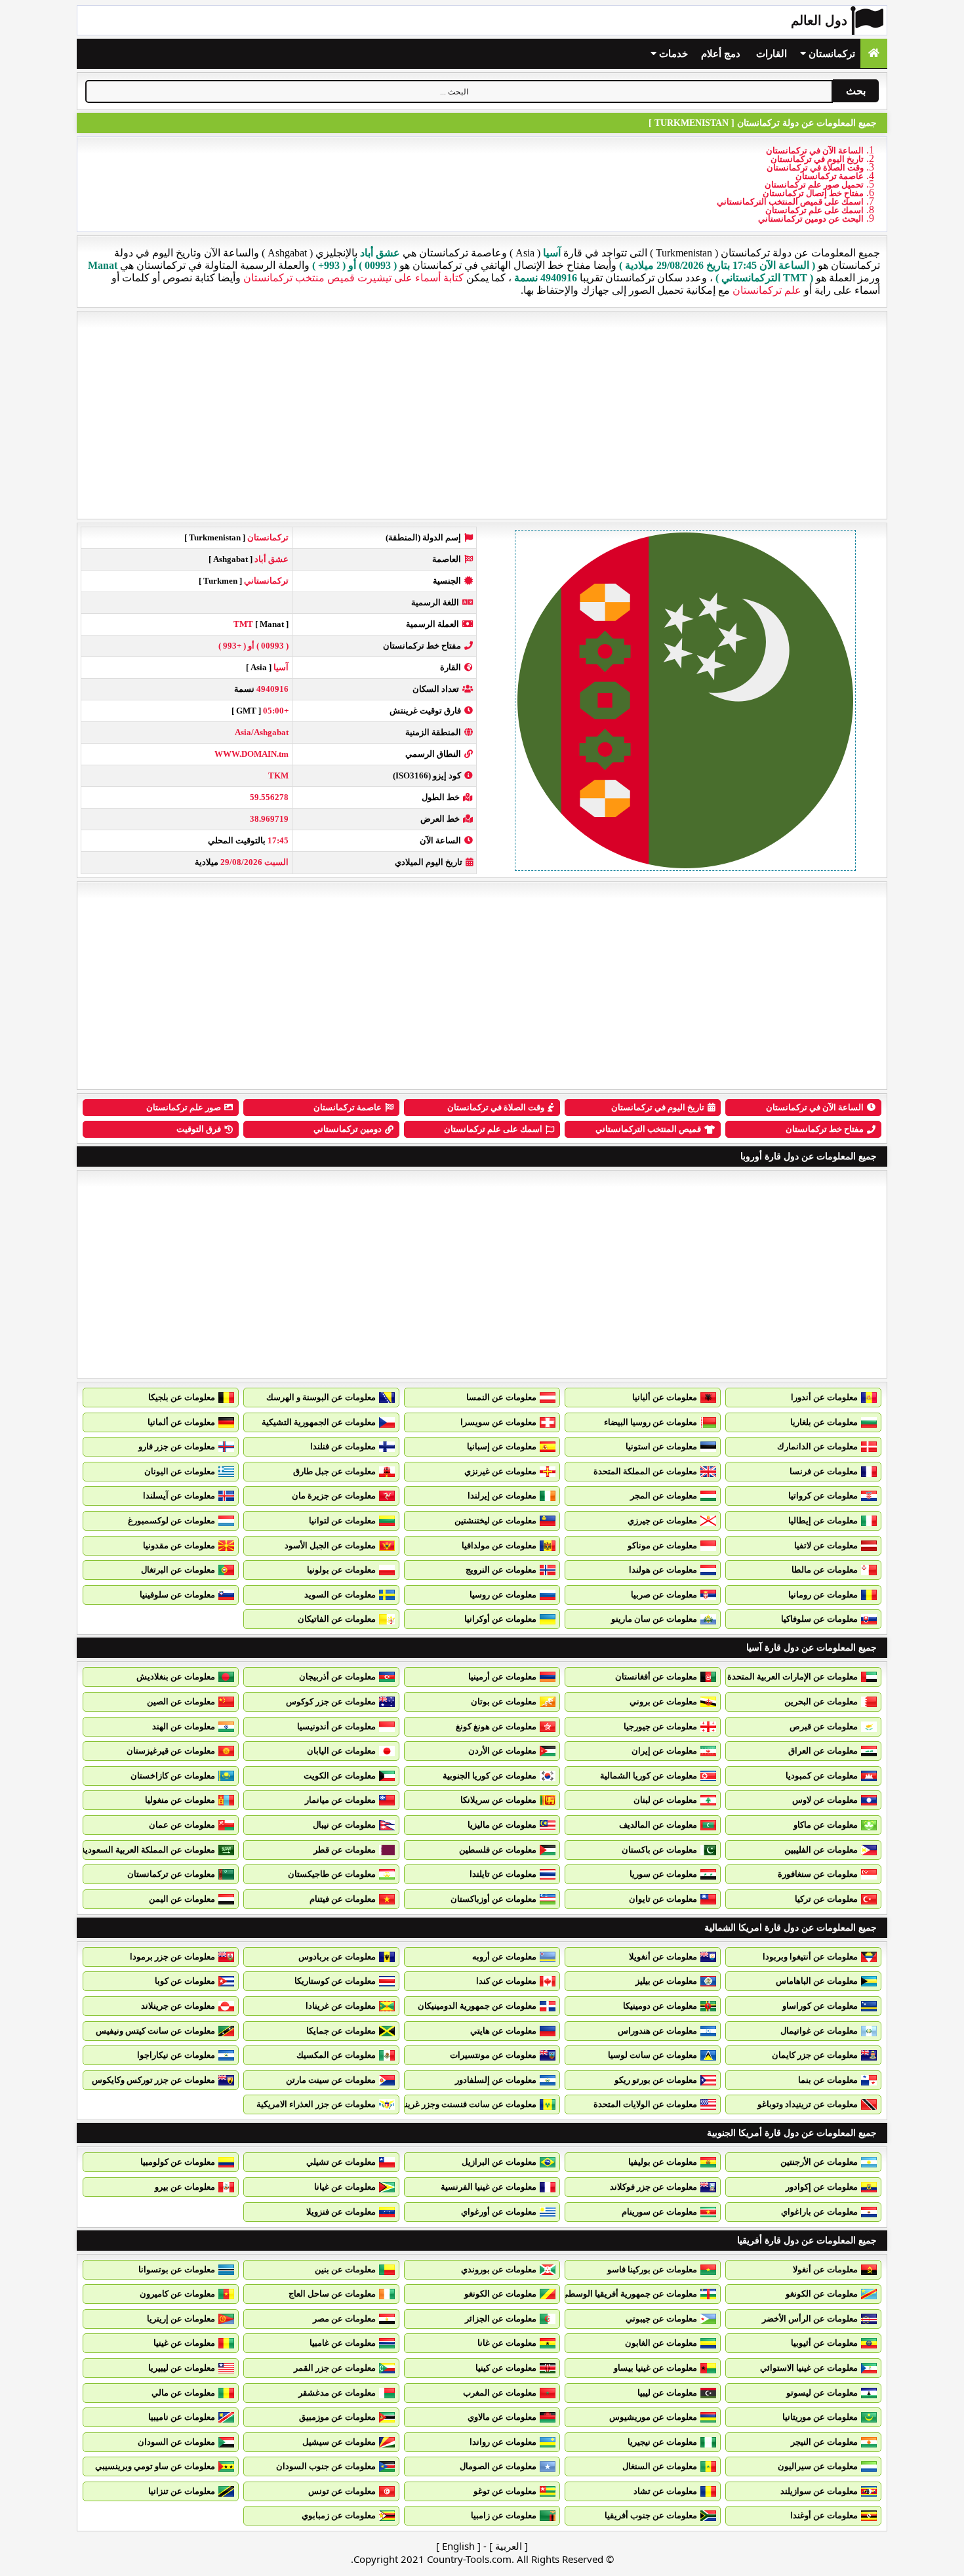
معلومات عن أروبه (504, 1957)
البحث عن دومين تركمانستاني (811, 219)
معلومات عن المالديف (658, 1825)
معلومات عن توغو (505, 2491)
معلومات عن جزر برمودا (172, 1957)
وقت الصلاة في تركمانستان (815, 168)
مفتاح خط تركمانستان (825, 1129)
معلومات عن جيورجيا (660, 1726)
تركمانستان (831, 54)
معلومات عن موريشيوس (653, 2417)
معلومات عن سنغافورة (818, 1874)
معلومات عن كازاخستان (173, 1776)
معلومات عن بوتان (504, 1701)
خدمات (672, 54)
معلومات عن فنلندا (343, 1446)
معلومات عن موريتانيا (820, 2417)
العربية (509, 2546)
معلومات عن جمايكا (341, 2031)
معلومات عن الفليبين (821, 1850)
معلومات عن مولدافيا (499, 1545)
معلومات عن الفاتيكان (337, 1619)
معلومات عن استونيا (661, 1446)
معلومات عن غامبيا (343, 2343)
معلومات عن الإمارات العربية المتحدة (793, 1677)
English (458, 2546)
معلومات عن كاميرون (177, 2294)
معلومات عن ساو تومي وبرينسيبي (155, 2466)
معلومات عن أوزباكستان (493, 1899)
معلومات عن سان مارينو (654, 1619)
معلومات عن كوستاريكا (335, 1981)
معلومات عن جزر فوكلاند (653, 2187)
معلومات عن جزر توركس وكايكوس (153, 2080)
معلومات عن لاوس (825, 1800)
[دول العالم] (874, 53)
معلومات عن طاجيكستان (332, 1874)
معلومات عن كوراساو (820, 2006)
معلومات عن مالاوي (502, 2417)
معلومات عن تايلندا (503, 1874)
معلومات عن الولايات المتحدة (645, 2104)
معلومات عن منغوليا (180, 1800)
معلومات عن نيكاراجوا (176, 2055)
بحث (856, 91)
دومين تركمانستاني (348, 1129)
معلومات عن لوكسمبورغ (171, 1520)
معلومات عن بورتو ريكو (656, 2080)
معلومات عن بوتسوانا (177, 2269)
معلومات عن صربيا (664, 1595)
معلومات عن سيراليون (818, 2466)
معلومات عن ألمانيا (181, 1422)
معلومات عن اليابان (341, 1751)
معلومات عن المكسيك (336, 2055)
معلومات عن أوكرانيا (500, 1619)
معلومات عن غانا (507, 2343)
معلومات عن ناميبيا (182, 2417)
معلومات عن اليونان (180, 1471)
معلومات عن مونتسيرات (493, 2055)
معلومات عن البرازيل (499, 2162)
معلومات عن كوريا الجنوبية (490, 1776)
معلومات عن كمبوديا (822, 1776)
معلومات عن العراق (823, 1751)
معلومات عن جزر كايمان (815, 2055)
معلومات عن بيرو (185, 2187)
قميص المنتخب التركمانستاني (648, 1129)
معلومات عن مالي (183, 2393)
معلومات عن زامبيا (504, 2515)
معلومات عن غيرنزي (500, 1471)
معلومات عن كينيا (506, 2368)
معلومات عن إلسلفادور (496, 2080)
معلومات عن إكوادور (822, 2187)
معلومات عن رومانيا (823, 1595)
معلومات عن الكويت (340, 1776)
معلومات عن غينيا (184, 2343)
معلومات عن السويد (340, 1595)
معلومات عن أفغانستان (656, 1677)
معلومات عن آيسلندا (179, 1496)
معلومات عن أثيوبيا (824, 2343)
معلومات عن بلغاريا (824, 1422)
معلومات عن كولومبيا (178, 2162)
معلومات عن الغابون (661, 2343)
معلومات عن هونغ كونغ (496, 1726)
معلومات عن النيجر (824, 2442)
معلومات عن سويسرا (498, 1422)
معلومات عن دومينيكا (660, 2006)
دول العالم (819, 20)
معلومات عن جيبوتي (661, 2319)
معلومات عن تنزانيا (182, 2491)
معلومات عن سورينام (659, 2212)
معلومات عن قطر (345, 1850)
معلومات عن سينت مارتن (331, 2080)
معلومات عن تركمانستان (171, 1874)
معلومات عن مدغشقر (337, 2393)
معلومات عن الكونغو (822, 2294)
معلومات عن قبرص (824, 1726)
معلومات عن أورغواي (499, 2212)
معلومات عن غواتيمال (819, 2031)
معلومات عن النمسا (501, 1397)
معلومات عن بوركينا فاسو (652, 2269)
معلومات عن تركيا (826, 1899)
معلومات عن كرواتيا (823, 1496)
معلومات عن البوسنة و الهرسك (321, 1397)
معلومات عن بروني (663, 1701)
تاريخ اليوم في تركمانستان (817, 159)
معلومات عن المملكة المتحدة (645, 1471)
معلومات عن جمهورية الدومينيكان (477, 2006)
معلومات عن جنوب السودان (326, 2466)
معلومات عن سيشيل (339, 2442)
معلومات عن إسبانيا (502, 1446)
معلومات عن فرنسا (824, 1471)
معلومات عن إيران (664, 1751)
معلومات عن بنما (828, 2080)
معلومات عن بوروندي (499, 2269)
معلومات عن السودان (176, 2442)
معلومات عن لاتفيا (826, 1545)
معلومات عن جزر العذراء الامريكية (316, 2104)
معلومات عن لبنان (665, 1800)
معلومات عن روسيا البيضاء (651, 1422)
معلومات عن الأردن (502, 1751)
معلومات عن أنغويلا (663, 1957)
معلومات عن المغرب (500, 2393)
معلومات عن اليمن (182, 1899)
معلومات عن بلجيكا (182, 1397)
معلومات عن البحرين (821, 1701)
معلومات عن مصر (344, 2319)
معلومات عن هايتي (503, 2031)
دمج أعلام (721, 54)
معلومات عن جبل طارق (334, 1471)
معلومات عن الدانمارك (817, 1446)
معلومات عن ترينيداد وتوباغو (808, 2104)
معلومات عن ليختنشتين (495, 1520)
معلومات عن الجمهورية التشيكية (319, 1422)
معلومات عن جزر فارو (177, 1446)
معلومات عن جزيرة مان (334, 1496)
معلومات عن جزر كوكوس (331, 1701)
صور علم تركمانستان (184, 1107)
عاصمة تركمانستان (830, 176)
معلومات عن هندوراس (657, 2031)
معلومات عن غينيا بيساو (655, 2368)
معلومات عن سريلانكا (498, 1800)
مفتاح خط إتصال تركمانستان (813, 193)
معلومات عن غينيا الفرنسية (489, 2187)
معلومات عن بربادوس (337, 1957)
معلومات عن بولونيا (341, 1570)
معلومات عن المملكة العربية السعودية (148, 1850)
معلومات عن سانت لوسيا (653, 2055)
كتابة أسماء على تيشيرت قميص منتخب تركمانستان (353, 278)
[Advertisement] (482, 415)
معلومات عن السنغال (660, 2466)
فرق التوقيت (199, 1129)
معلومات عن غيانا (345, 2187)
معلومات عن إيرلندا (502, 1496)
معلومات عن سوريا (663, 1874)
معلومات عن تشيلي (341, 2162)
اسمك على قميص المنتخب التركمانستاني (790, 202)
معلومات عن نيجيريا (662, 2442)
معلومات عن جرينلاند (178, 2006)
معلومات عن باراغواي (819, 2212)
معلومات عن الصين (181, 1701)
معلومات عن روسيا (503, 1595)
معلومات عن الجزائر (501, 2319)
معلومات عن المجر (664, 1496)
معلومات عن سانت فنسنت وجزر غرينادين (463, 2104)
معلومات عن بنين (345, 2269)
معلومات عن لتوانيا (342, 1520)
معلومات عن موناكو (662, 1545)
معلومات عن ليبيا (667, 2393)
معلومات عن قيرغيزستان (171, 1751)
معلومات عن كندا (506, 1981)
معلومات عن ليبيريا (182, 2368)
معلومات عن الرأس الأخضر (810, 2319)
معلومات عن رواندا (503, 2442)
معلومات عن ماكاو (826, 1825)
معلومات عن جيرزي (662, 1520)
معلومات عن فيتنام (343, 1899)
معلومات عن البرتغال (178, 1570)
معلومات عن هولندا (663, 1570)
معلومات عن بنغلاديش (176, 1677)
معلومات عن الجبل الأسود (330, 1545)
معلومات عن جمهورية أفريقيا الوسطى (629, 2294)
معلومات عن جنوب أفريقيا (651, 2515)
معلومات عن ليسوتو (822, 2393)
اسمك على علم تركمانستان (814, 210)
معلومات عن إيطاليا (823, 1520)
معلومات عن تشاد (665, 2491)
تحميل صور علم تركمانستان (814, 185)
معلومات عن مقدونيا (179, 1545)
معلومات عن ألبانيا (665, 1397)
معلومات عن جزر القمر (335, 2368)
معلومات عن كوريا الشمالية (649, 1776)
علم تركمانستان (767, 290)
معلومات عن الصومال (498, 2466)
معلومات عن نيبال (344, 1825)
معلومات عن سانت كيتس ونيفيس (155, 2031)
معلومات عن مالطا (825, 1570)
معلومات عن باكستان (659, 1850)
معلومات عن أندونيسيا (336, 1726)
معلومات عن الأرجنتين (819, 2162)
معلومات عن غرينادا (341, 2006)
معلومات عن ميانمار (340, 1800)
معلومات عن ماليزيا (502, 1825)
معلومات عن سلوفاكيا (819, 1619)
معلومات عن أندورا (824, 1397)
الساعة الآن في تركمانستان (815, 151)
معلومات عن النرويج (501, 1570)
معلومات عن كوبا (185, 1981)
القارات (772, 54)
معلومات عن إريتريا (181, 2319)
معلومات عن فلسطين (498, 1850)
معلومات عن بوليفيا (663, 2162)
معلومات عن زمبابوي (339, 2515)
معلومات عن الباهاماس (817, 1981)
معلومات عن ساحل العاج (332, 2294)
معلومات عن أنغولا (825, 2269)
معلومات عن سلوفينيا (177, 1595)
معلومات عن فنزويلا (341, 2212)
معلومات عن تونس (342, 2491)
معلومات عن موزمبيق (337, 2417)
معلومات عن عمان (182, 1825)
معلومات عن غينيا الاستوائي (809, 2368)
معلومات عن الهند (184, 1726)
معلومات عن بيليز (666, 1981)
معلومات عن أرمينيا (502, 1677)
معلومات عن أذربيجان (337, 1677)
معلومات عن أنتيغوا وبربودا (810, 1957)
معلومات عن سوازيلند (819, 2491)
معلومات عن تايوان (663, 1899)
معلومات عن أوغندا (824, 2515)
